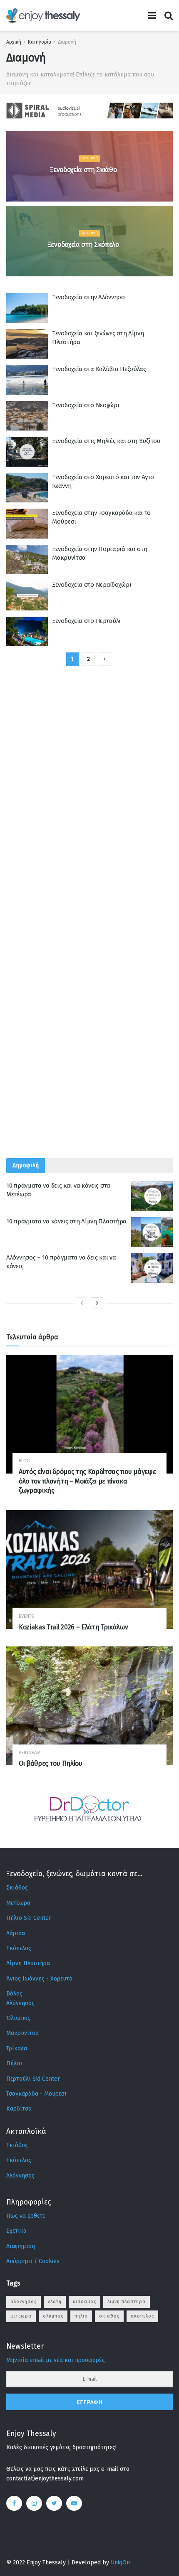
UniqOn (120, 2562)
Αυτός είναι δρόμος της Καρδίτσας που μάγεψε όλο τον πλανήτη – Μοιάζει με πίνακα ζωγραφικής (87, 1481)
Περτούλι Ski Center (33, 2079)
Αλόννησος (20, 2003)
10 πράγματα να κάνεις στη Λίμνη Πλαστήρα (66, 1221)
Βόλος (14, 1994)
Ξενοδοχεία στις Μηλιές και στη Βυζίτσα (106, 441)
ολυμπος (53, 2316)
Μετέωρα (18, 1903)
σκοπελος (142, 2316)
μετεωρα (21, 2316)
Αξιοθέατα (30, 1753)
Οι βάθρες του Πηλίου (51, 1763)
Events (26, 1616)
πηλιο (81, 2316)
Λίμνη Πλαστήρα (28, 1963)
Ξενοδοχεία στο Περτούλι (86, 621)
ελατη (55, 2302)
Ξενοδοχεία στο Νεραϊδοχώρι (92, 585)
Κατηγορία (40, 42)
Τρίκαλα (17, 2048)
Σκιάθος (17, 1888)
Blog (24, 1461)
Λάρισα (16, 1933)
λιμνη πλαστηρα (127, 2302)
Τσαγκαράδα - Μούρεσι (36, 2094)
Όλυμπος (18, 2018)
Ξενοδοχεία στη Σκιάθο (83, 170)
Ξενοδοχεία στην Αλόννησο (88, 297)
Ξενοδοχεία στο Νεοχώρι (86, 405)
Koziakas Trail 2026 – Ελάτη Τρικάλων (73, 1627)
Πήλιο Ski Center (29, 1918)
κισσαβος (85, 2302)
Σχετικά (16, 2231)
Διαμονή (67, 42)
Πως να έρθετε (26, 2216)
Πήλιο (14, 2063)
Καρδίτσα (19, 2109)
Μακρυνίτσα (22, 2033)
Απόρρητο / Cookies (33, 2261)
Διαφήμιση (21, 2246)
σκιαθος (109, 2316)
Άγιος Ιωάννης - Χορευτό (39, 1979)
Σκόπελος (19, 1948)
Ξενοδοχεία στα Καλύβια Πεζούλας (99, 369)
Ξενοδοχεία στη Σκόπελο (83, 245)
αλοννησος (24, 2302)
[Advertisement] (89, 937)
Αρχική (14, 42)
